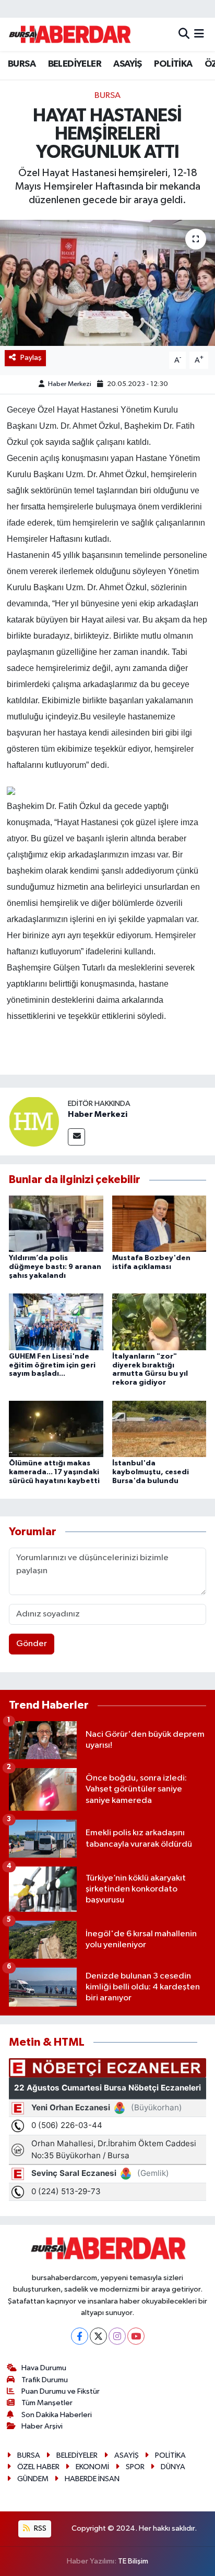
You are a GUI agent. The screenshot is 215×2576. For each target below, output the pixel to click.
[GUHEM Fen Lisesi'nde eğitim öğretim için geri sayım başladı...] (56, 1322)
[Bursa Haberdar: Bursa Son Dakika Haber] (69, 34)
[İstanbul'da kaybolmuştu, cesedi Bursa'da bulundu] (159, 1429)
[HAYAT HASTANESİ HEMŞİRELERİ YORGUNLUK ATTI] (107, 283)
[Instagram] (117, 2336)
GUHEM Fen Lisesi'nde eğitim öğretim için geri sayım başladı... (52, 1365)
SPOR (135, 2467)
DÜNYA (173, 2467)
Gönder (32, 1644)
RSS (39, 2528)
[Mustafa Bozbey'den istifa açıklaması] (159, 1223)
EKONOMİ (92, 2467)
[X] (98, 2336)
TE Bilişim (133, 2561)
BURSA (22, 64)
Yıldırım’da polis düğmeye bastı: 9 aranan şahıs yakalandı (55, 1267)
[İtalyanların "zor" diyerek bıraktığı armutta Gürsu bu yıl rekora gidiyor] (159, 1322)
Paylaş (31, 358)
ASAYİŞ (127, 64)
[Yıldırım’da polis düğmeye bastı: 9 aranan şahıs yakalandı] (56, 1223)
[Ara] (184, 34)
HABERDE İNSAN (92, 2479)
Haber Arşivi (42, 2426)
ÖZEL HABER (38, 2467)
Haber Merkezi (70, 384)
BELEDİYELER (75, 64)
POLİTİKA (173, 64)
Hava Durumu (44, 2368)
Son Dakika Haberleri (57, 2415)
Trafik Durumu (45, 2380)
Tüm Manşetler (47, 2403)
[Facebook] (80, 2336)
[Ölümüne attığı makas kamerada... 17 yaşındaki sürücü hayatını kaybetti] (56, 1429)
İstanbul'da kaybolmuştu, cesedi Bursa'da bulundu (151, 1472)
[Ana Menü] (199, 34)
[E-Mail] (76, 1137)
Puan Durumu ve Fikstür (61, 2391)
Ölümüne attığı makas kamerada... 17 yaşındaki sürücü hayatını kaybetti (54, 1472)
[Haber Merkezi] (34, 1121)
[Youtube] (136, 2336)
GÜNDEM (33, 2479)
